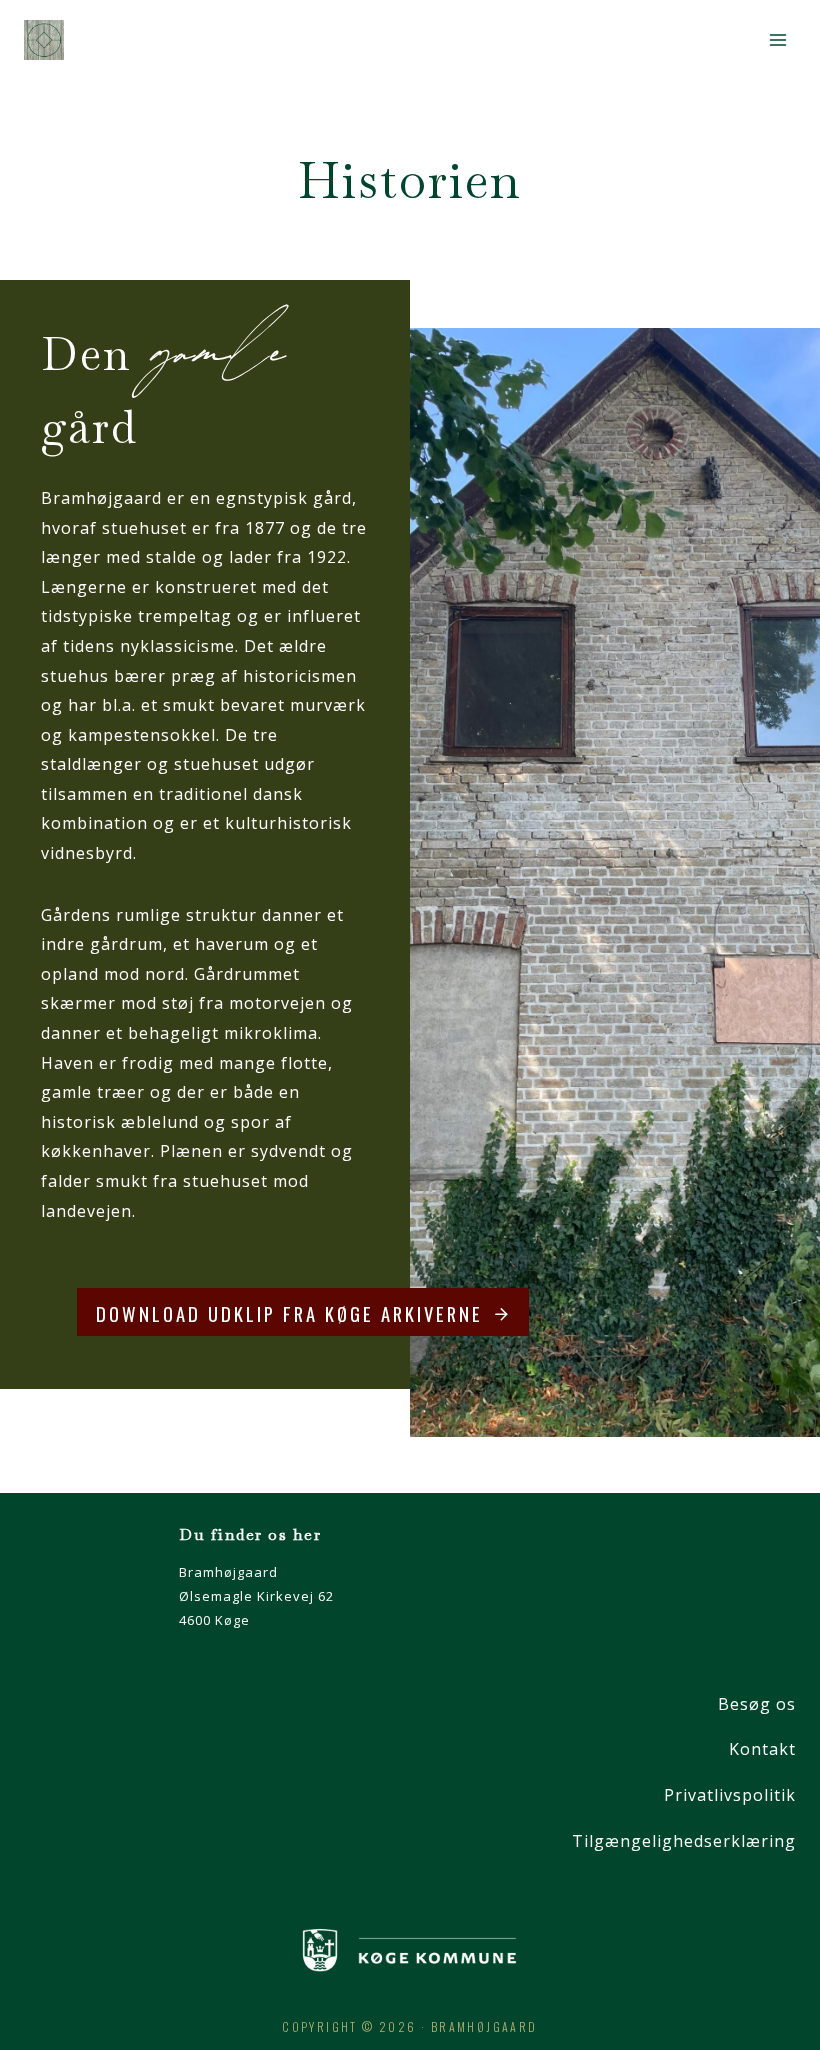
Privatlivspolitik (730, 1795)
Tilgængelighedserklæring (684, 1841)
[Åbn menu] (777, 39)
